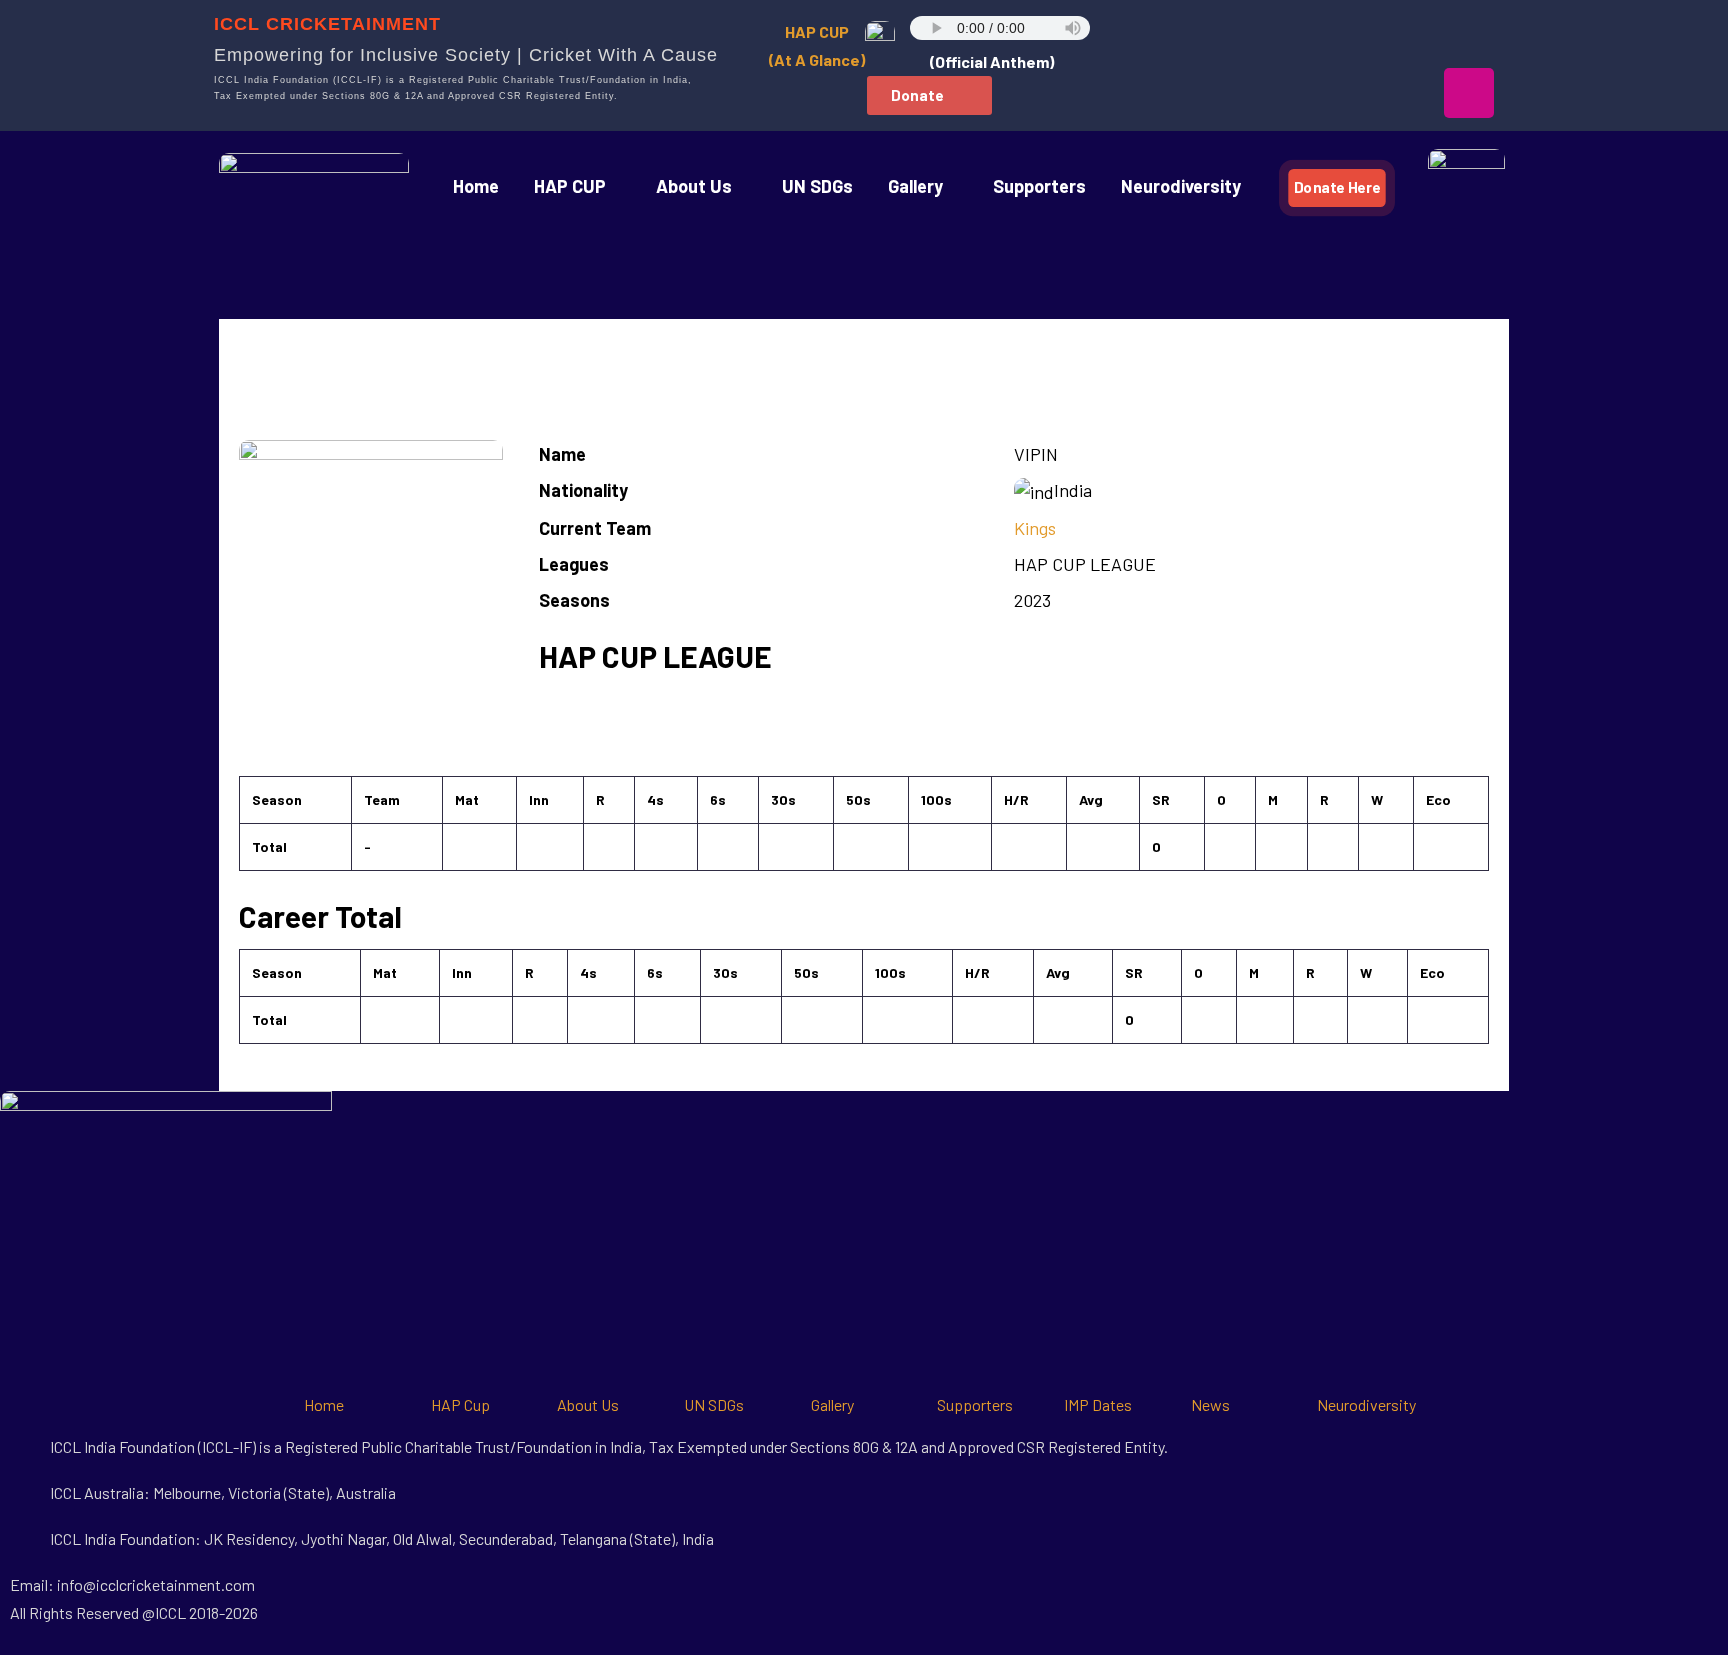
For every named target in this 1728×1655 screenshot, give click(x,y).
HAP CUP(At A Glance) (817, 45)
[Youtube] (1406, 35)
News (1210, 1404)
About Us (694, 186)
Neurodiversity (1181, 186)
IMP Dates (1098, 1404)
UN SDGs (817, 186)
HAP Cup (460, 1404)
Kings (1035, 528)
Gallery (832, 1404)
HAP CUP (570, 186)
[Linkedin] (1469, 35)
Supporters (1039, 186)
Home (476, 186)
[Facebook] (1217, 35)
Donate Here (1337, 187)
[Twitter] (1343, 35)
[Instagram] (1469, 93)
